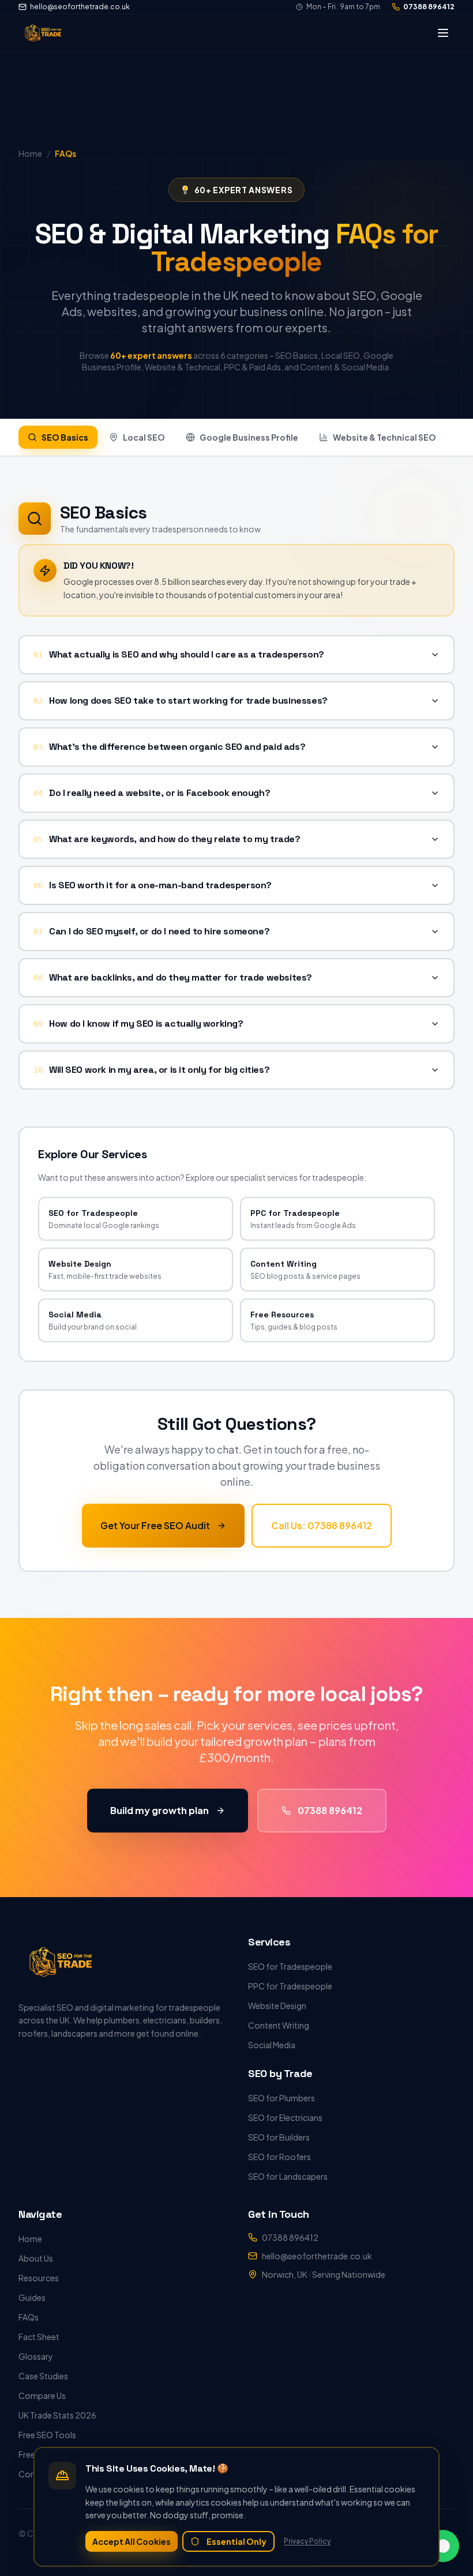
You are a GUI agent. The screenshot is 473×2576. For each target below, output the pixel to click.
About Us (36, 2258)
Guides (32, 2297)
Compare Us (42, 2395)
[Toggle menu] (443, 33)
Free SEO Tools (47, 2435)
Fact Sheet (39, 2337)
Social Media (272, 2045)
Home (30, 2239)
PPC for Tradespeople (290, 1986)
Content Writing (279, 2025)
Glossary (36, 2356)
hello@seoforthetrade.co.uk (80, 7)
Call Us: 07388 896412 (322, 1525)
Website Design (277, 2006)
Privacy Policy (307, 2541)
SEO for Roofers (279, 2157)
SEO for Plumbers (281, 2098)
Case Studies (43, 2376)
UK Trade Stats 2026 (57, 2415)
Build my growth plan (159, 1810)
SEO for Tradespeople (290, 1966)
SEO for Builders (279, 2137)
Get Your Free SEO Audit (155, 1525)
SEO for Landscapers (288, 2176)
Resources (39, 2278)
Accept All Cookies (132, 2541)
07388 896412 (429, 7)
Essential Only (236, 2541)
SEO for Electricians (285, 2117)
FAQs (29, 2317)
